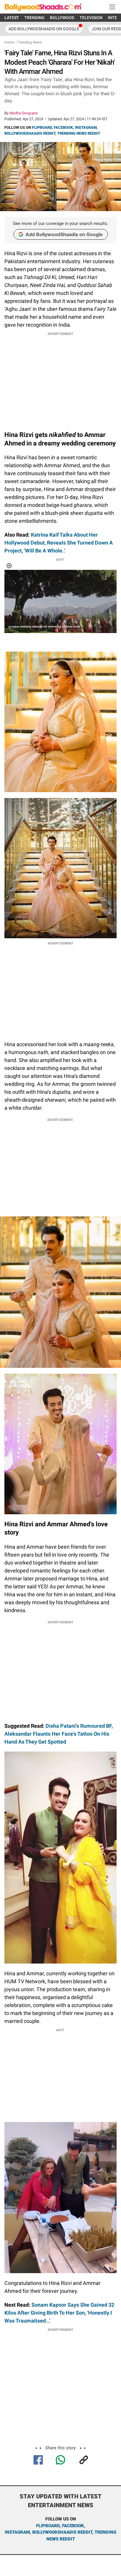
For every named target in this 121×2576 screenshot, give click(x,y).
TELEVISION (91, 18)
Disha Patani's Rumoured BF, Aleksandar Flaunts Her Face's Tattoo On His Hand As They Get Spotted (59, 1734)
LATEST (12, 18)
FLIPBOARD (42, 127)
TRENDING (35, 18)
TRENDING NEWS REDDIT (79, 133)
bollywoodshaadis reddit (62, 2532)
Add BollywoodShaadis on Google (64, 234)
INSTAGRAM (86, 127)
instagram (17, 2532)
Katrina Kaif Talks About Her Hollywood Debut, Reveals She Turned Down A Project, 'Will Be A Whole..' (59, 543)
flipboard (48, 2526)
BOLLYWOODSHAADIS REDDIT (30, 133)
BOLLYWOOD (62, 18)
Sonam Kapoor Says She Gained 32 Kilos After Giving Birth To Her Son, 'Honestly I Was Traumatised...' (59, 2313)
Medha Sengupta (23, 113)
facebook (73, 2526)
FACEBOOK (63, 127)
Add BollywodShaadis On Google (44, 29)
